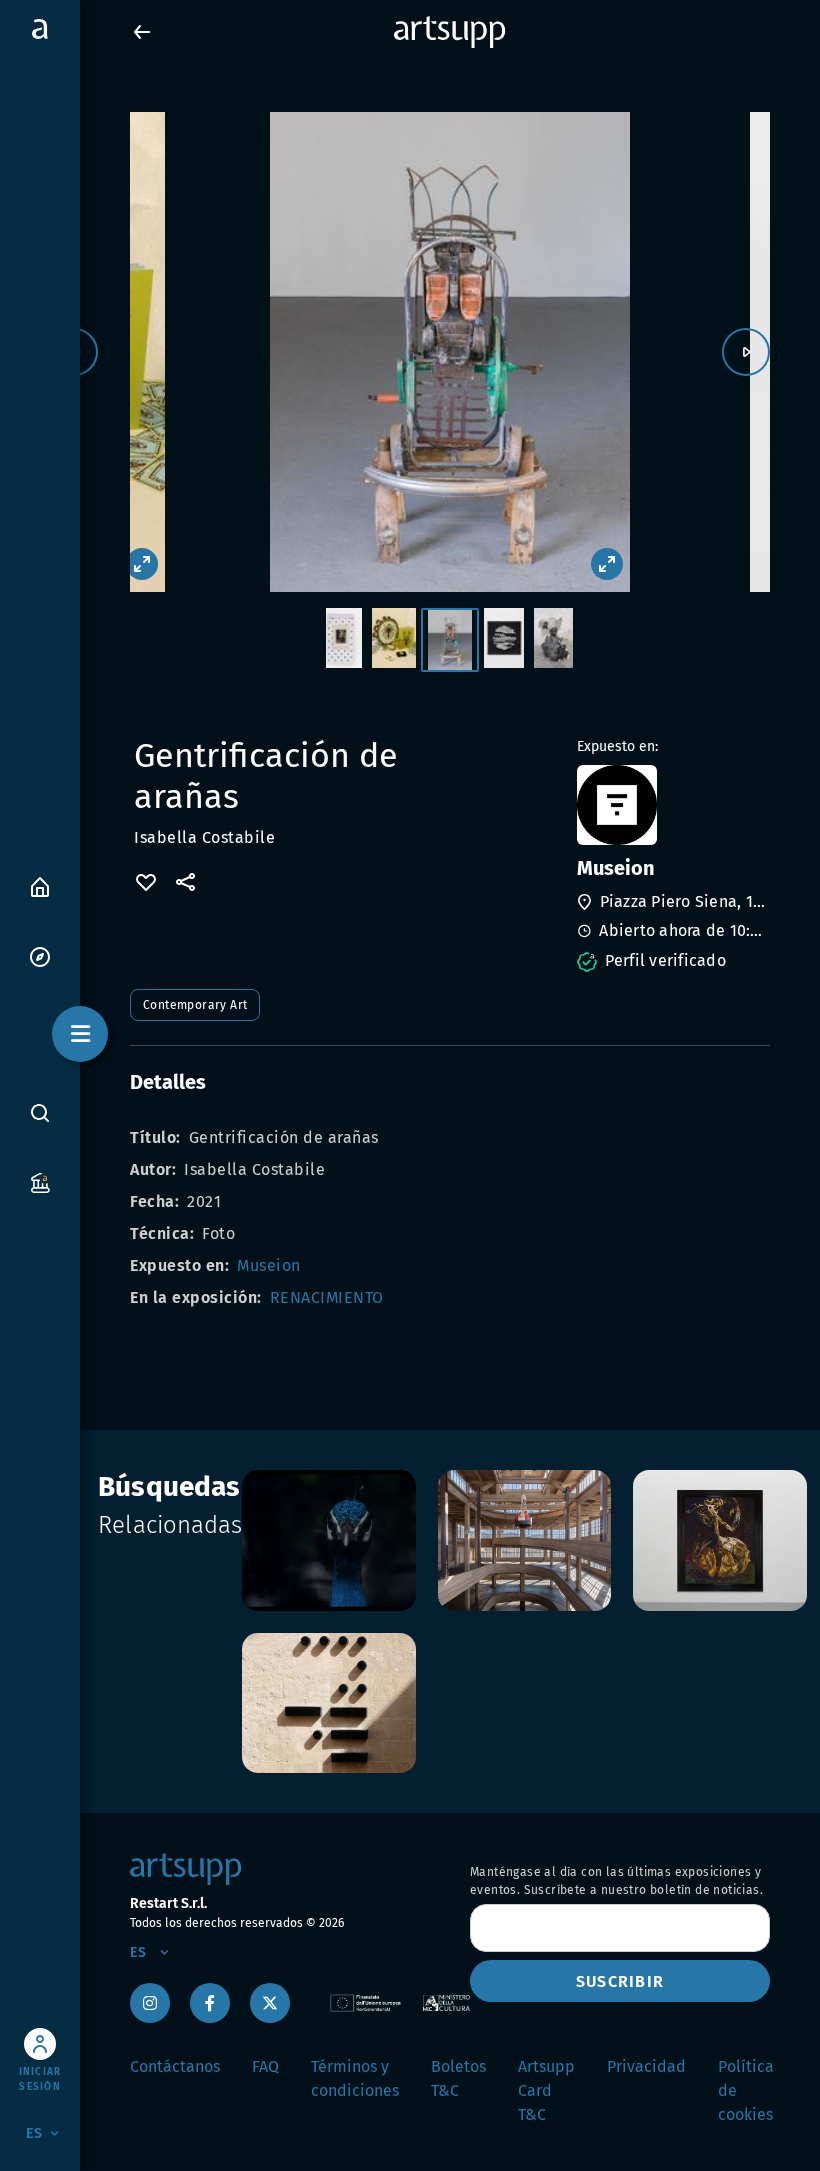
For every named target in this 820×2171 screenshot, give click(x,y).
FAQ (265, 2066)
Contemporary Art (195, 1005)
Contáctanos (175, 2066)
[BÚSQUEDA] (40, 1112)
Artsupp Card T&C (546, 2090)
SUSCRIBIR (620, 1981)
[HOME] (40, 885)
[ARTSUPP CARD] (40, 1181)
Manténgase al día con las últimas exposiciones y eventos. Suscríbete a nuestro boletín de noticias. (616, 1881)
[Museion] (671, 805)
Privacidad (646, 2066)
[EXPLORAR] (40, 955)
